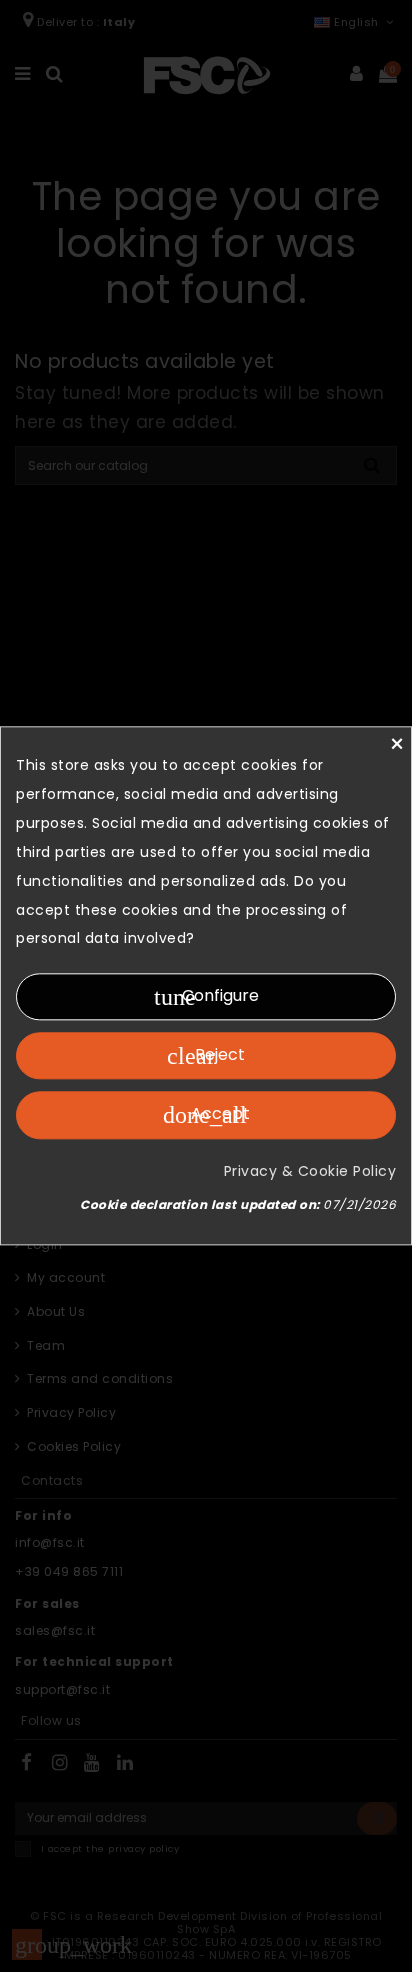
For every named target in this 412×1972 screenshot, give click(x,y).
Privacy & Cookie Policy (310, 1171)
